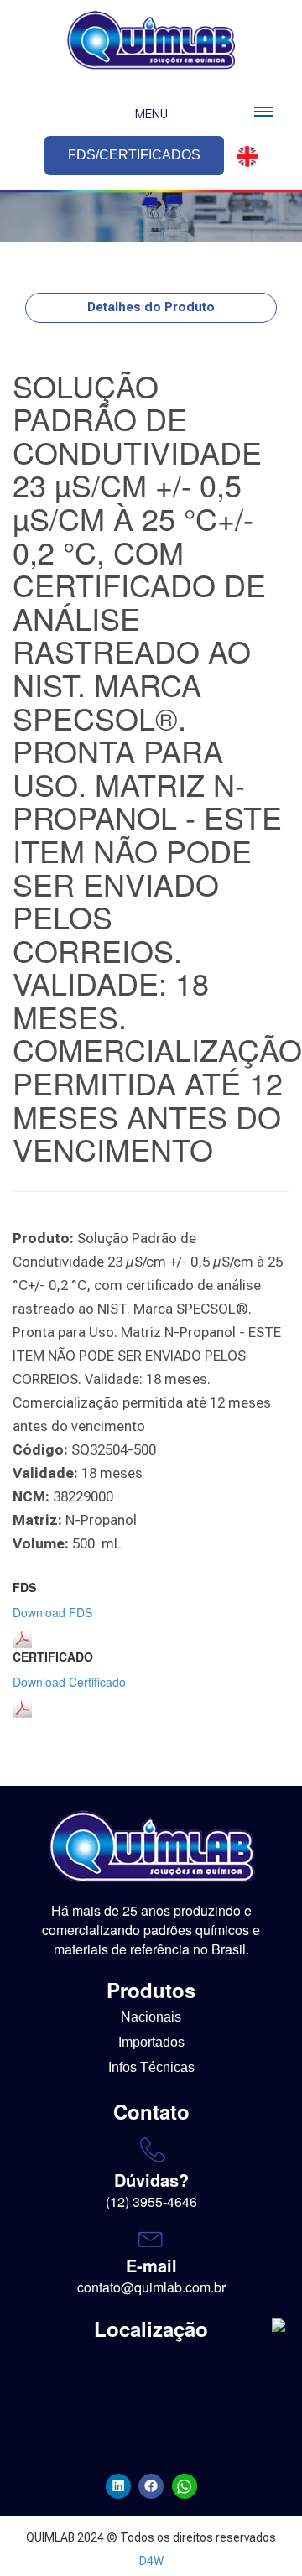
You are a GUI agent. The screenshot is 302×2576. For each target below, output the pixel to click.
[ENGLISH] (242, 156)
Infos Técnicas (151, 2067)
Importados (151, 2042)
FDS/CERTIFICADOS (134, 155)
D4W (151, 2561)
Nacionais (151, 2017)
